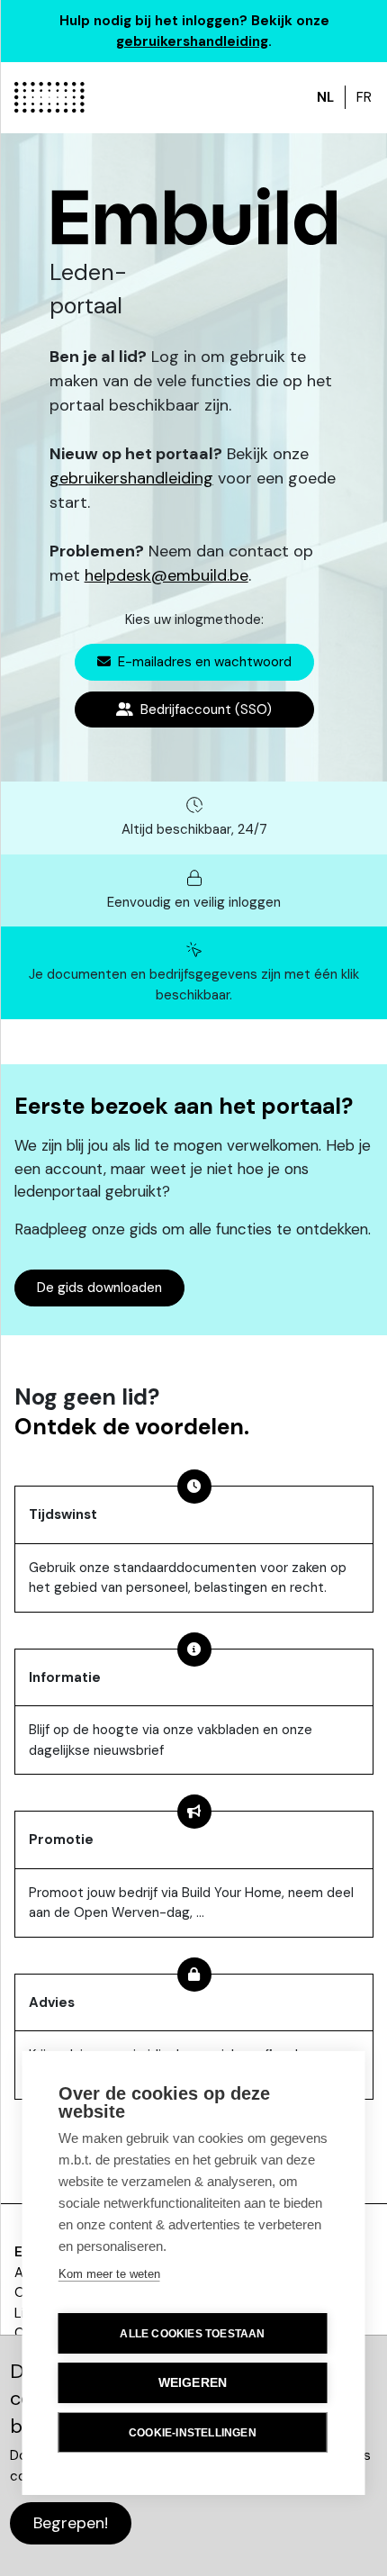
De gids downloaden (99, 1288)
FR (364, 97)
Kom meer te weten (109, 2274)
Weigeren (193, 2383)
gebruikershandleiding (192, 41)
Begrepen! (71, 2523)
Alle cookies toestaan (192, 2334)
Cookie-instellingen (193, 2433)
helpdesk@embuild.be (166, 575)
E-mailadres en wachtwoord (203, 662)
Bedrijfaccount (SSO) (204, 710)
